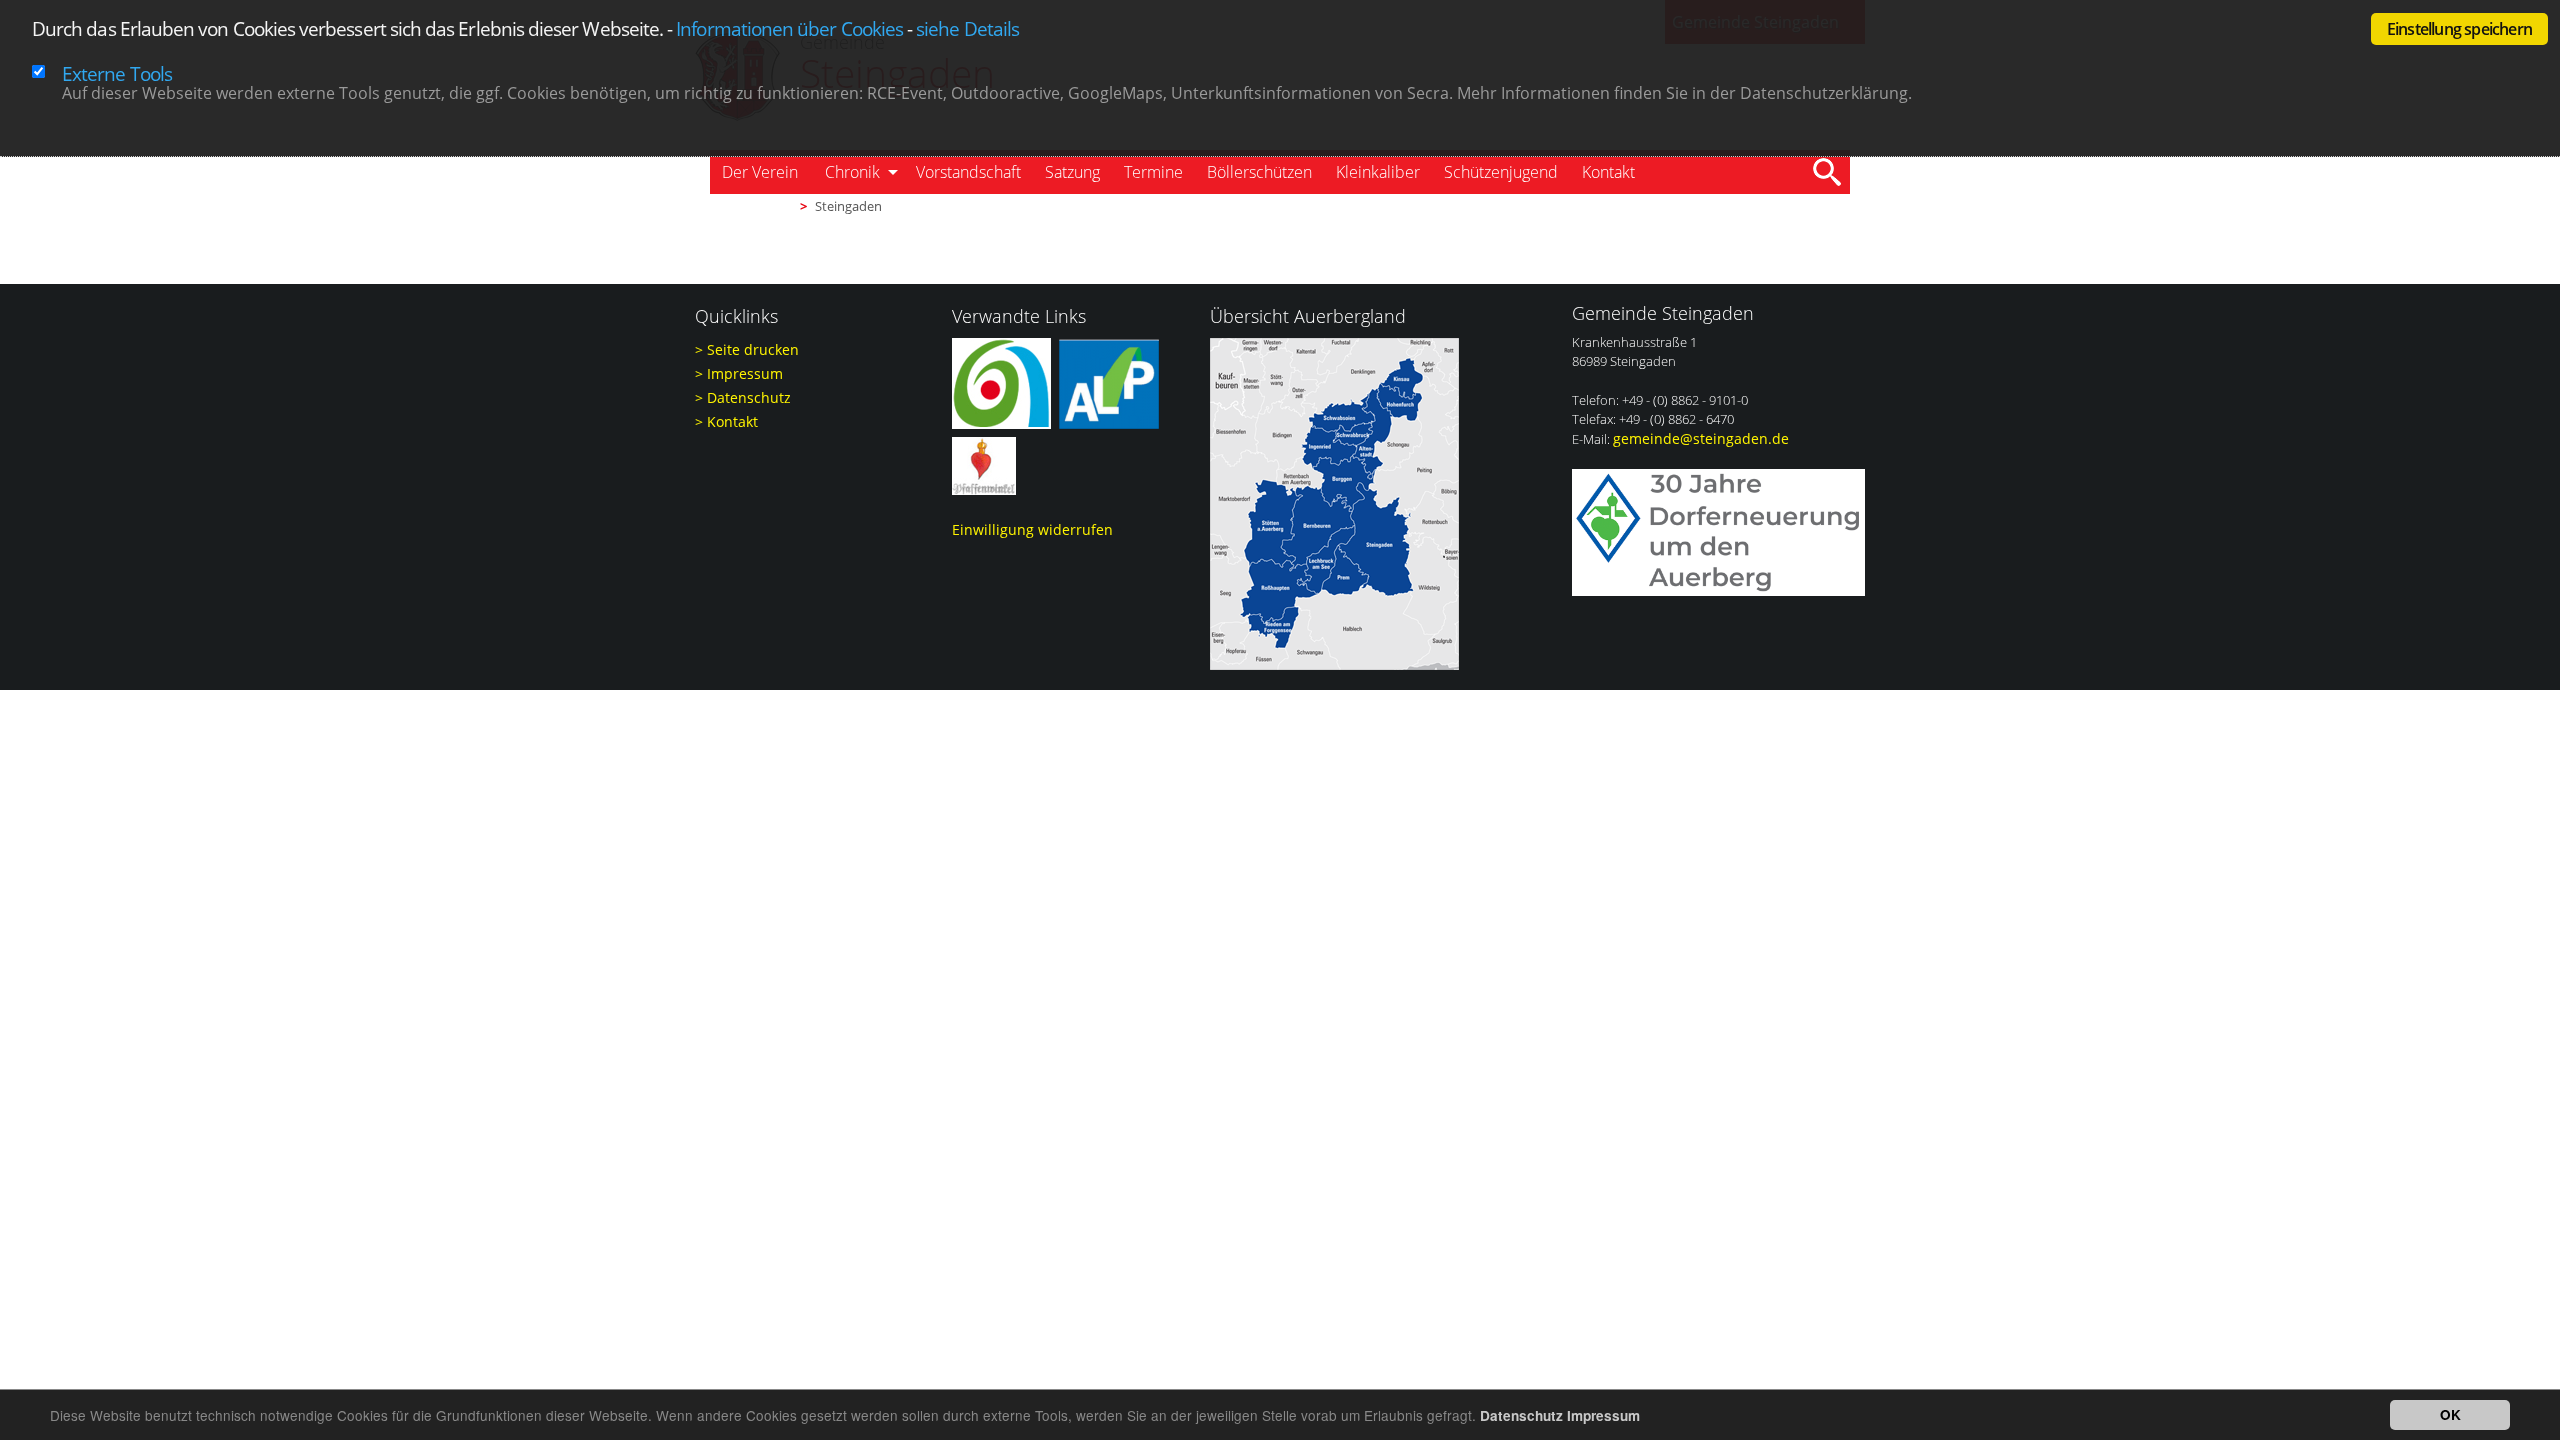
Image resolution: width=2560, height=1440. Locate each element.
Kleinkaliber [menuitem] (1378, 172)
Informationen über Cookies (789, 28)
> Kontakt (726, 421)
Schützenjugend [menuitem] (1501, 172)
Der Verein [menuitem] (760, 172)
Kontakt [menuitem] (1608, 172)
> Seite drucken (747, 349)
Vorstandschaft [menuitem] (968, 172)
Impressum (1603, 1415)
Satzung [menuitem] (1072, 172)
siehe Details (967, 28)
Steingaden (848, 206)
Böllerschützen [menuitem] (1259, 172)
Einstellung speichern (2459, 29)
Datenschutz (1521, 1415)
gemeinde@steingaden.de (1701, 438)
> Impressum (739, 373)
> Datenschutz (743, 397)
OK (2450, 1414)
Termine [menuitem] (1153, 172)
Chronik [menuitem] (852, 172)
